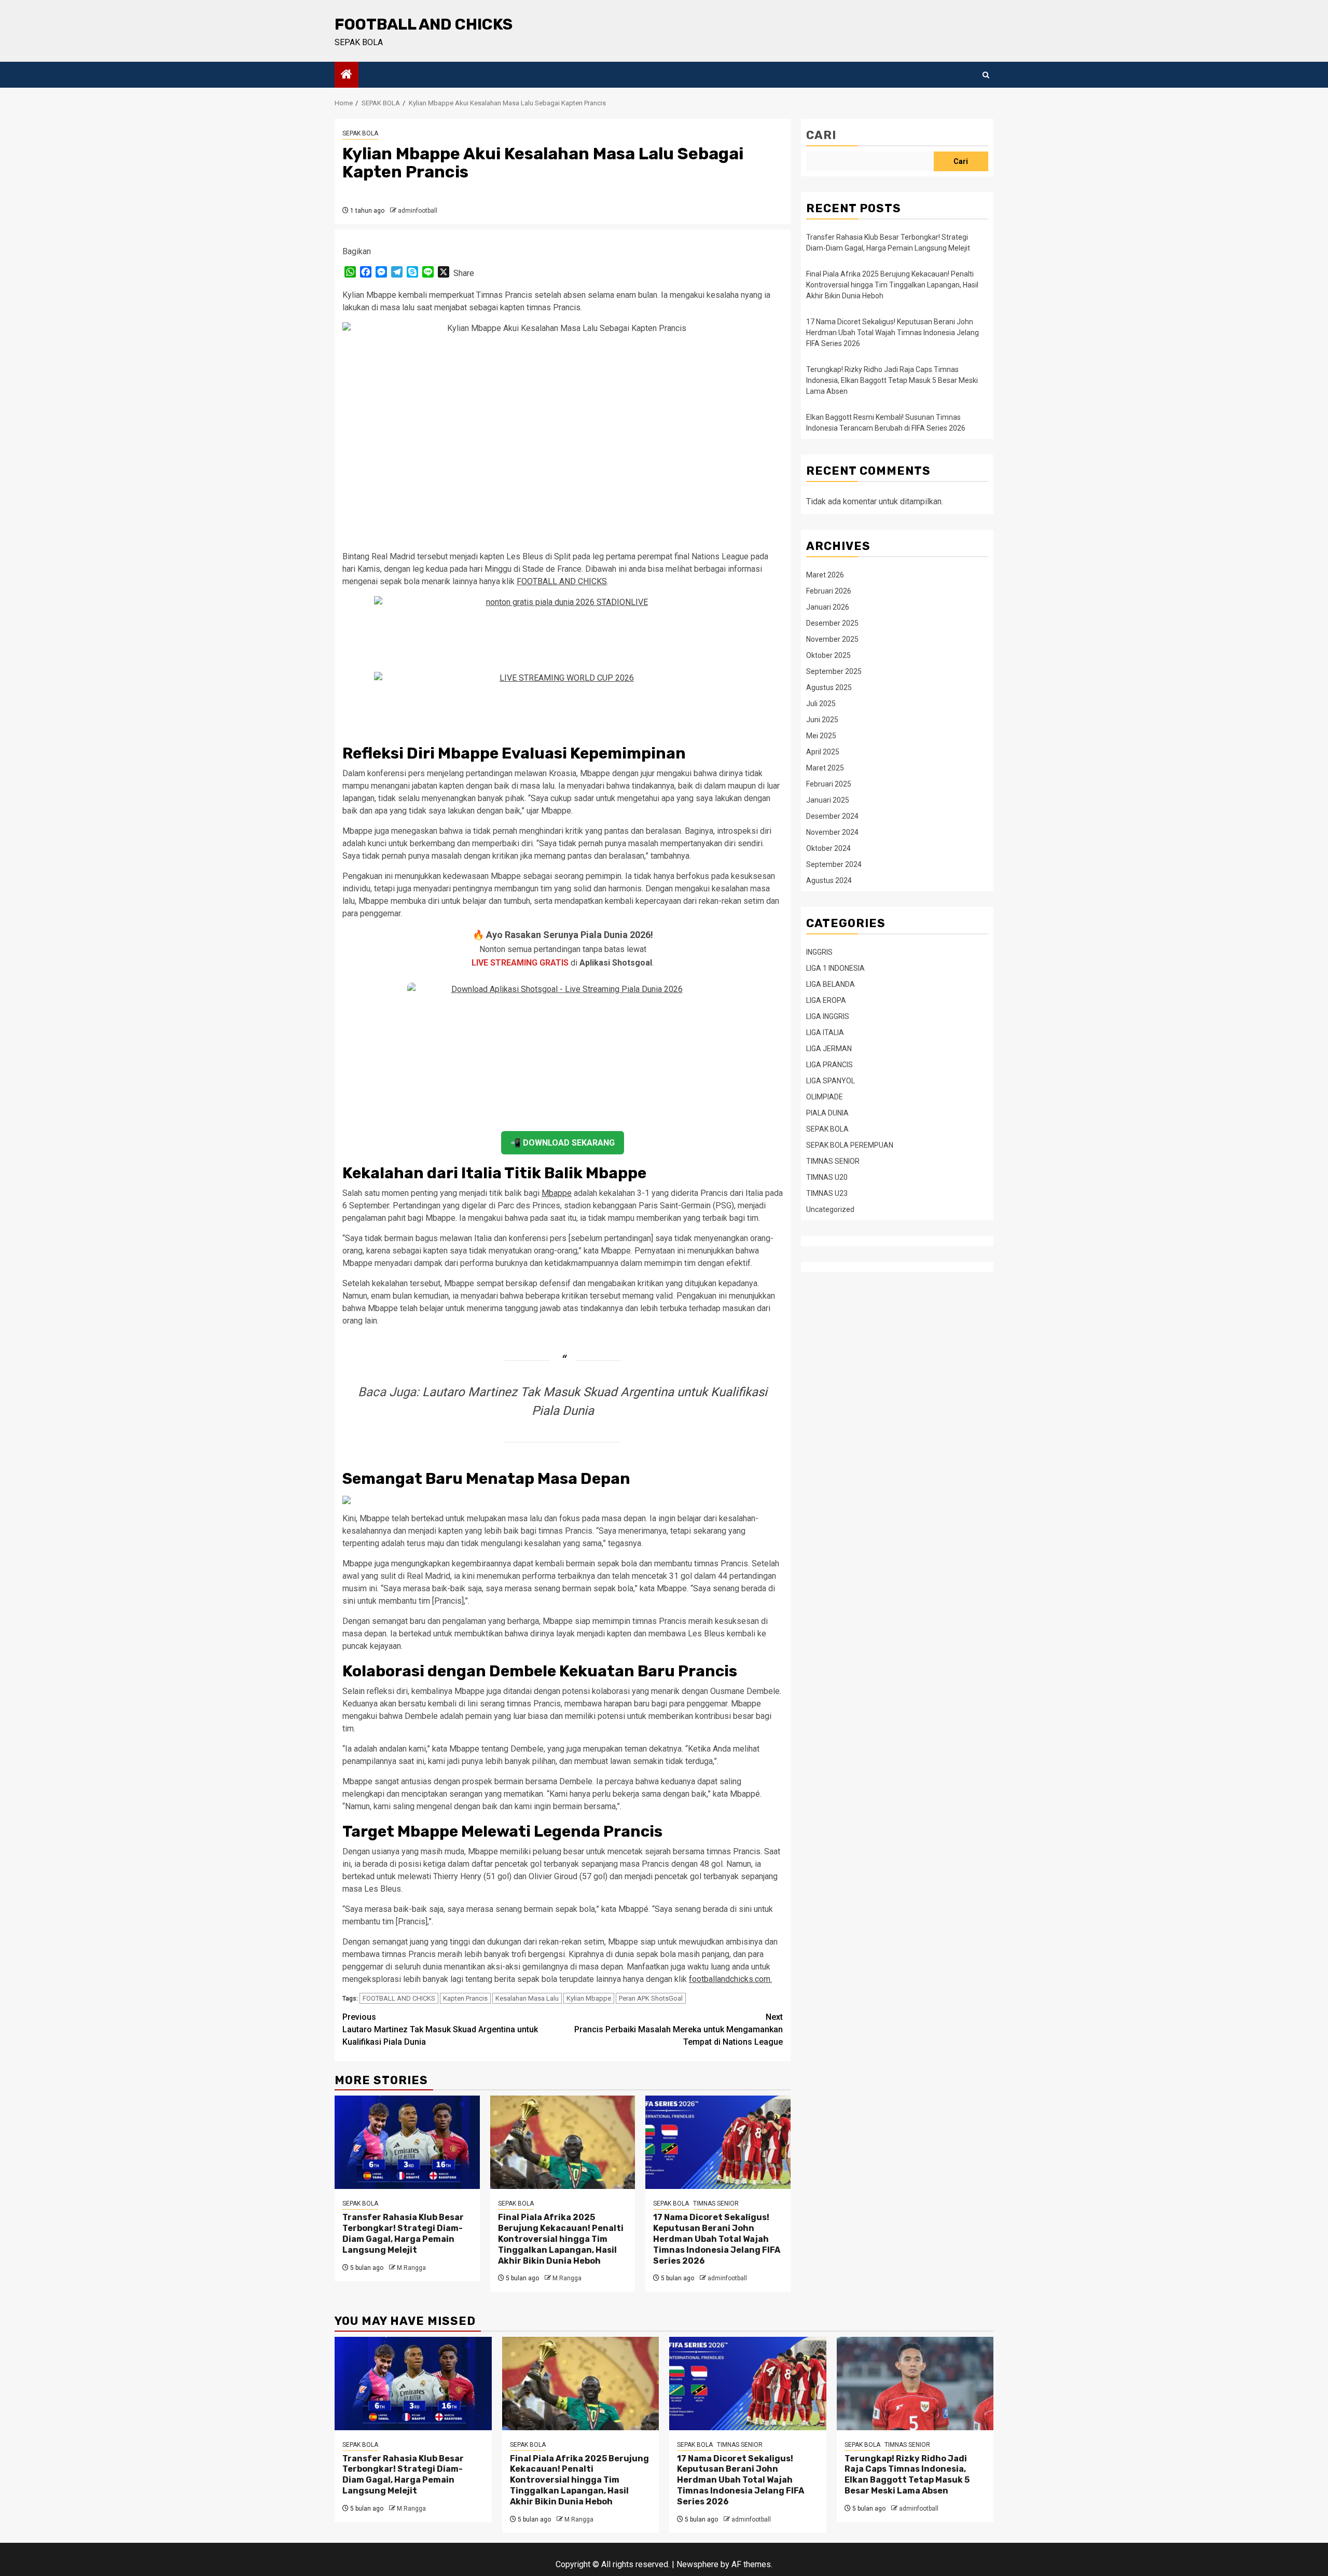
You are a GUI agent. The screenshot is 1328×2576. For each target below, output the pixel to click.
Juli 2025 (821, 704)
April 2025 (823, 752)
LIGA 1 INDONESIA (835, 968)
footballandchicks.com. (730, 1979)
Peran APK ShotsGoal (651, 1998)
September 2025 (834, 671)
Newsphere (697, 2564)
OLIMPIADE (825, 1097)
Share (464, 273)
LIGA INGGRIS (828, 1016)
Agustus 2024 (829, 880)
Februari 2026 (829, 591)
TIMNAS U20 (827, 1177)
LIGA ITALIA (825, 1032)
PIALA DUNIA (827, 1113)
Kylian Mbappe (589, 1998)
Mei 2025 (821, 736)
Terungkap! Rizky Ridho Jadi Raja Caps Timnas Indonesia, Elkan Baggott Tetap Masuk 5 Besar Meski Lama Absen (892, 380)
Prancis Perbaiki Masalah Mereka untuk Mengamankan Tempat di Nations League (679, 2029)
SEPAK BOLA (360, 133)
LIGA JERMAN (829, 1049)
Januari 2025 (828, 800)
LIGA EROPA (826, 1000)
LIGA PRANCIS (829, 1065)
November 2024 (832, 832)
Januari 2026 (828, 607)
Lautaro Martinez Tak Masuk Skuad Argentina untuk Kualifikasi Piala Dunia (440, 2029)
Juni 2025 (822, 720)
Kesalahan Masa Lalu (527, 1998)
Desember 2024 (832, 816)
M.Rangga (411, 2268)
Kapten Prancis (465, 1998)
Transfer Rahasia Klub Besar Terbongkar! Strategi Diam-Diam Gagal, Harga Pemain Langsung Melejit (403, 2233)
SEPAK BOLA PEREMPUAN (850, 1145)
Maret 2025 (825, 768)
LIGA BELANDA (831, 984)
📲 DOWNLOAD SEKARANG (563, 1143)
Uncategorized (830, 1209)
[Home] (347, 75)
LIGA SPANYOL (831, 1081)
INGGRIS (819, 952)
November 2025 (832, 639)
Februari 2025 (829, 784)
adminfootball (418, 211)
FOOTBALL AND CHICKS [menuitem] (562, 581)
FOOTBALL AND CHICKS (424, 24)
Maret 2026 (825, 575)
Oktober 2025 (828, 655)
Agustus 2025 (829, 687)
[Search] (986, 75)
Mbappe (557, 1193)
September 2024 (834, 864)
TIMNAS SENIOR (716, 2203)
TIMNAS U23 (827, 1193)
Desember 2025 (832, 623)
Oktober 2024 (828, 848)
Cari (821, 135)
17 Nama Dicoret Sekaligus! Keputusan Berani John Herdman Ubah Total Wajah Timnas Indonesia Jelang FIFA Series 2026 (717, 2239)
